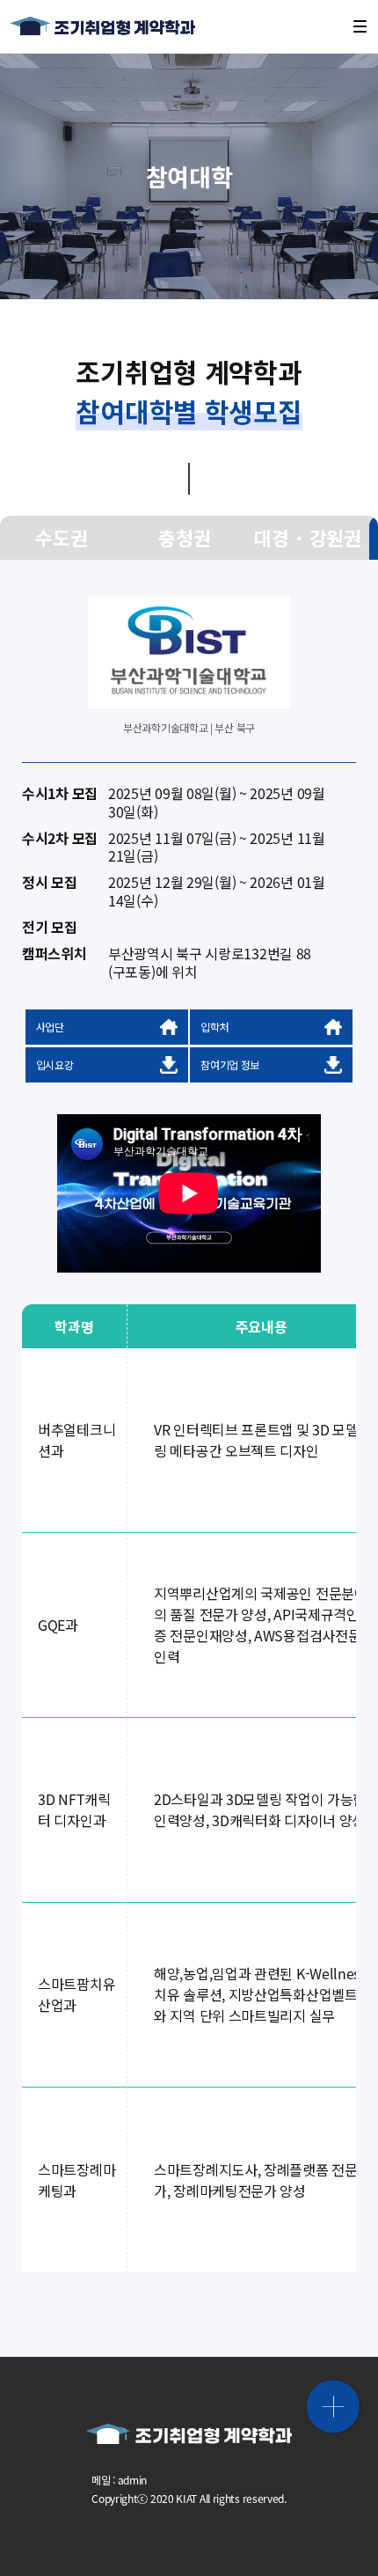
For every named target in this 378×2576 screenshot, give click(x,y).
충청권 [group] (184, 537)
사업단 (50, 1027)
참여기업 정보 (230, 1064)
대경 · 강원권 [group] (308, 537)
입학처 (214, 1027)
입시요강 (55, 1064)
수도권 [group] (61, 537)
